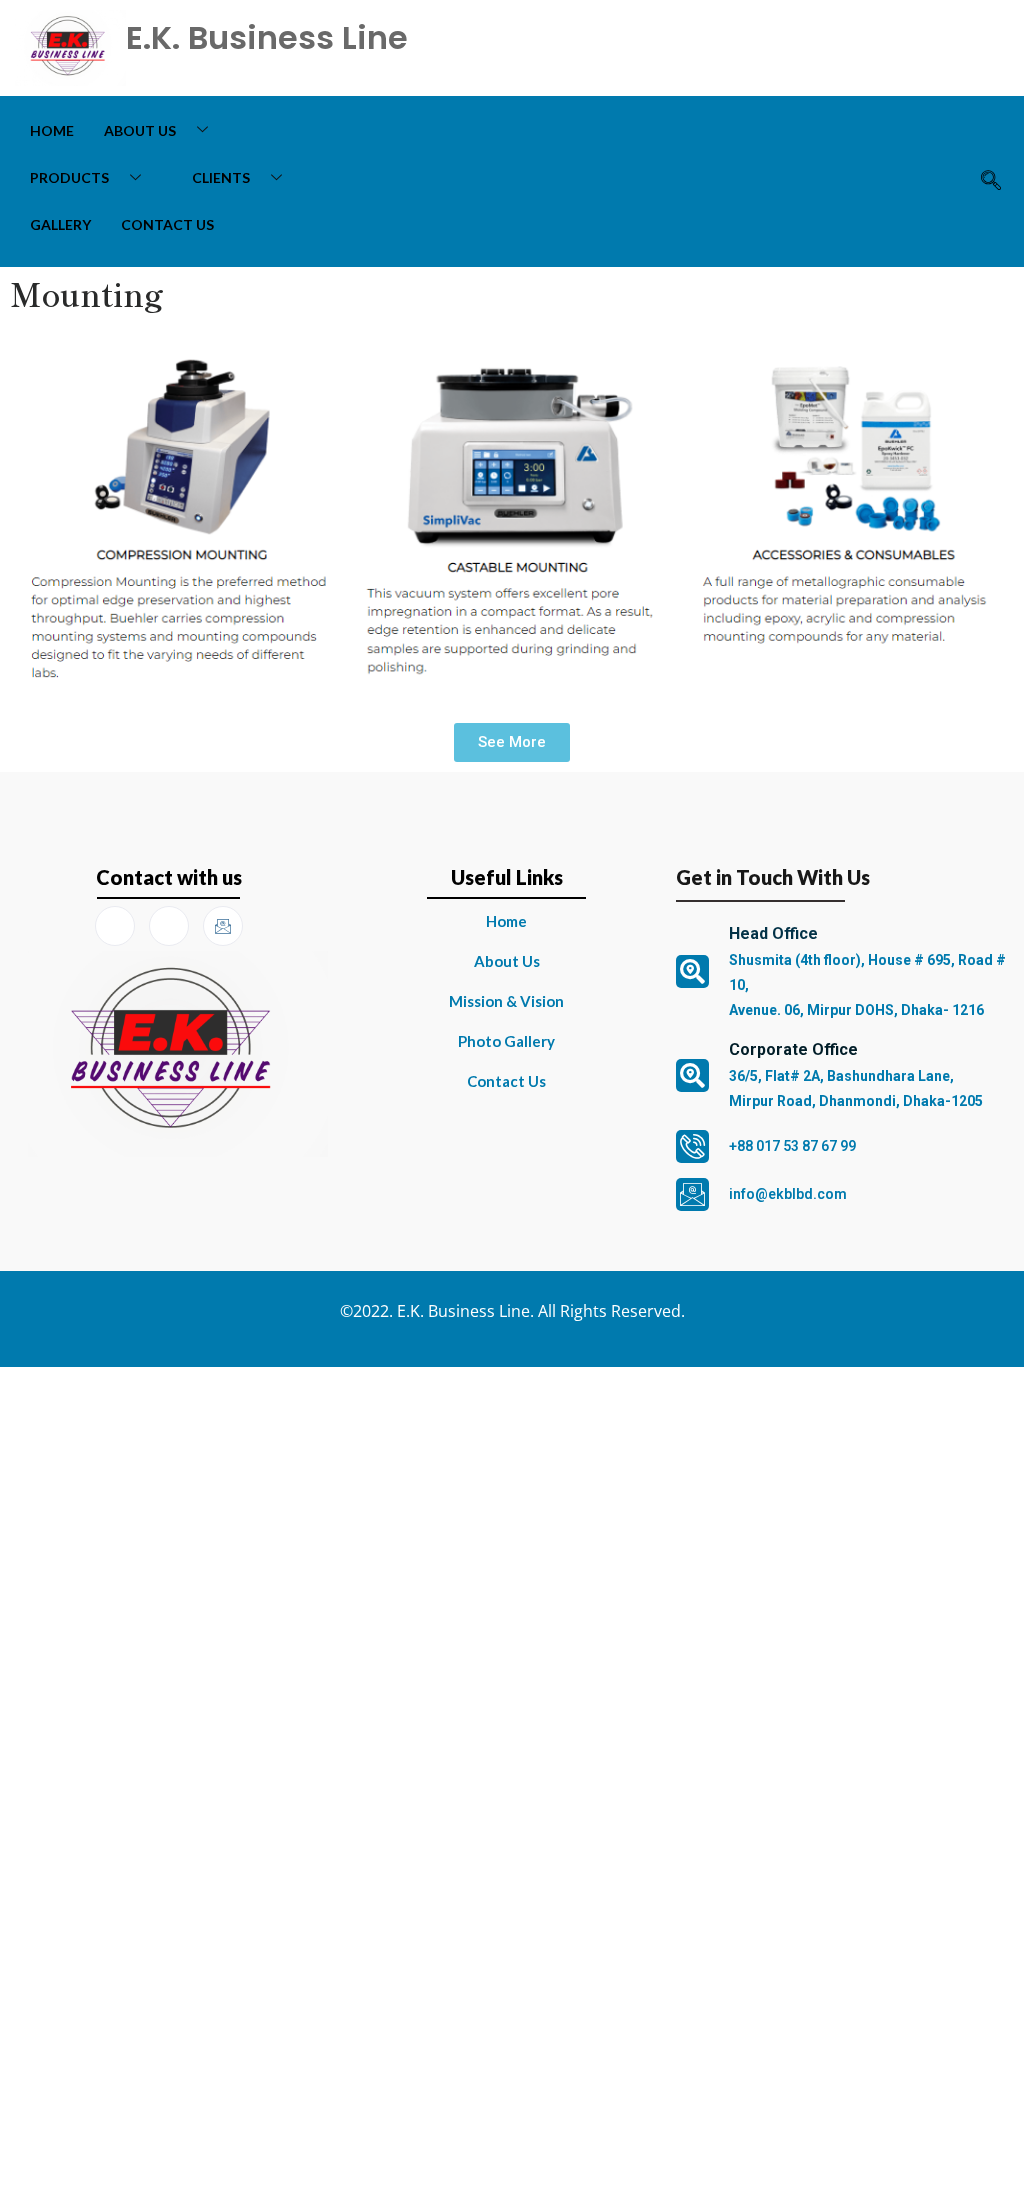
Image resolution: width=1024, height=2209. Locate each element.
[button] (991, 181)
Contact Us (167, 224)
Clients (221, 177)
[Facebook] (115, 926)
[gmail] (223, 926)
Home (52, 130)
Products (69, 177)
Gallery (60, 224)
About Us (140, 130)
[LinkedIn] (169, 926)
